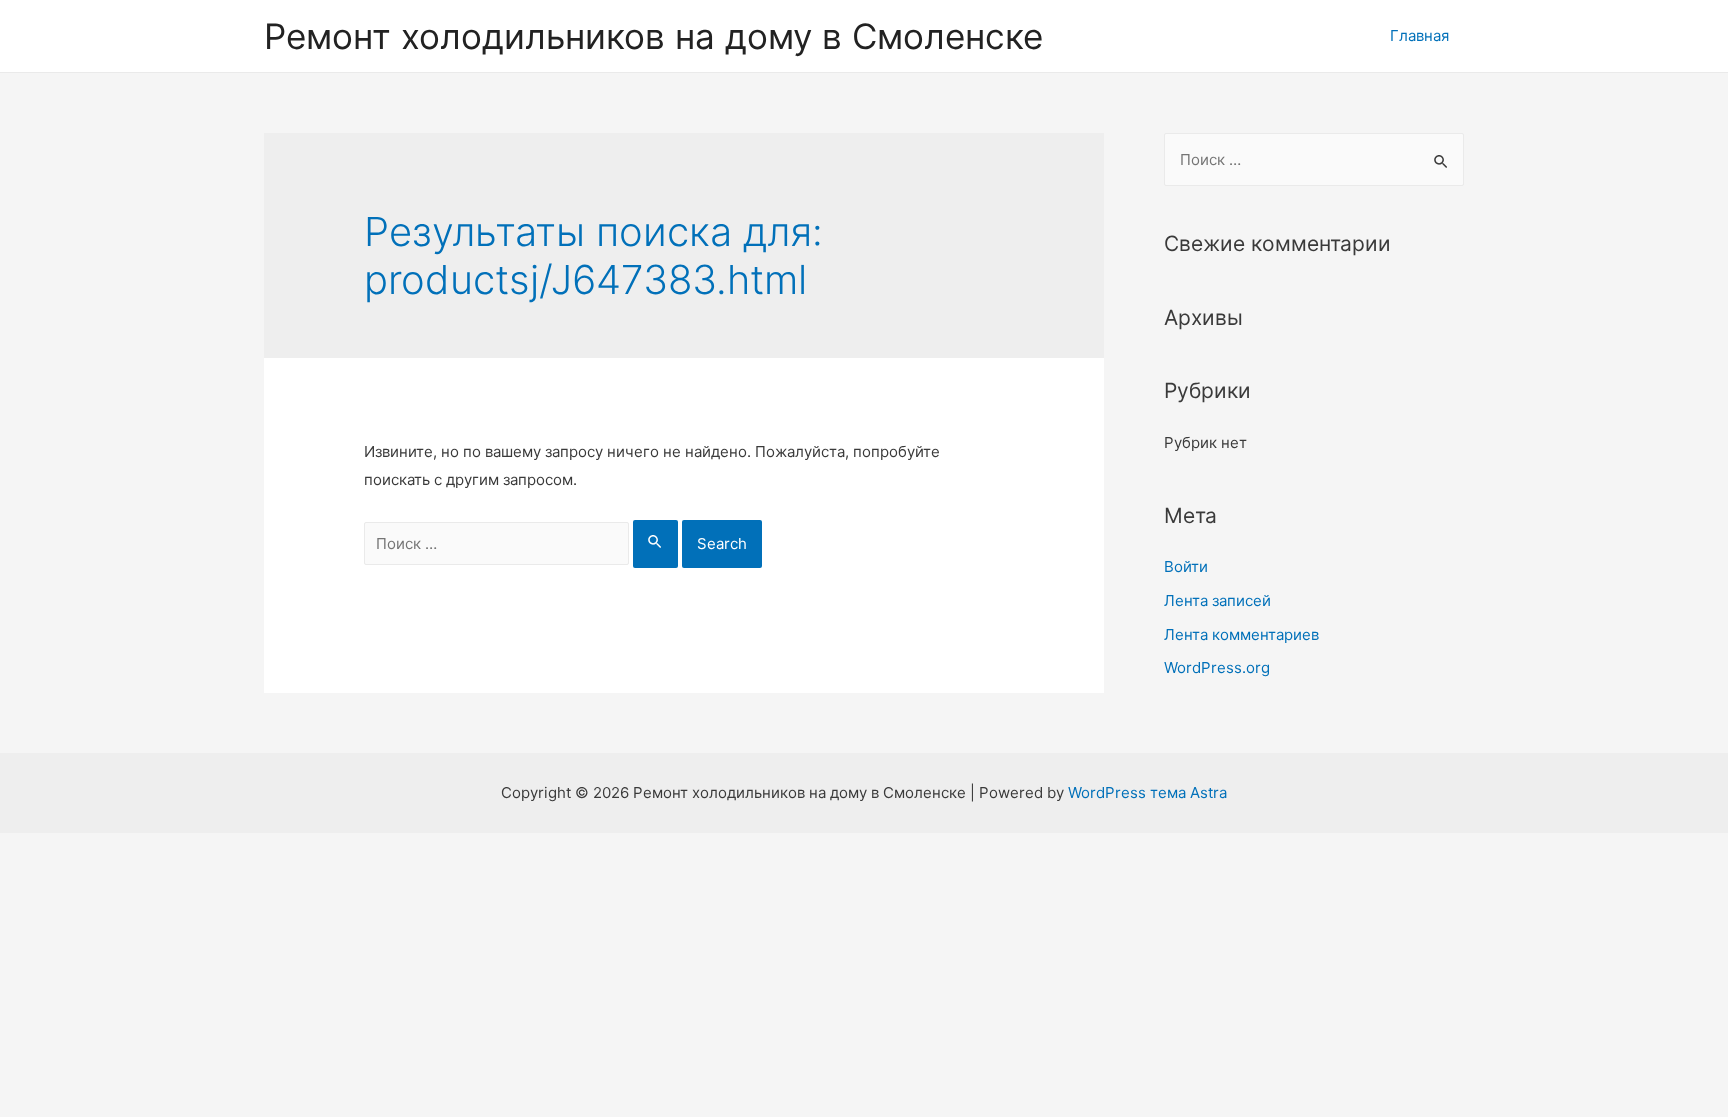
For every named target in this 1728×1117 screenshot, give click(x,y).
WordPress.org (1217, 667)
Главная (1419, 35)
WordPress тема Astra (1147, 792)
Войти (1186, 566)
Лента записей (1217, 600)
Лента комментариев (1241, 634)
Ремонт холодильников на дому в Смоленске (653, 36)
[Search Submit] (656, 544)
